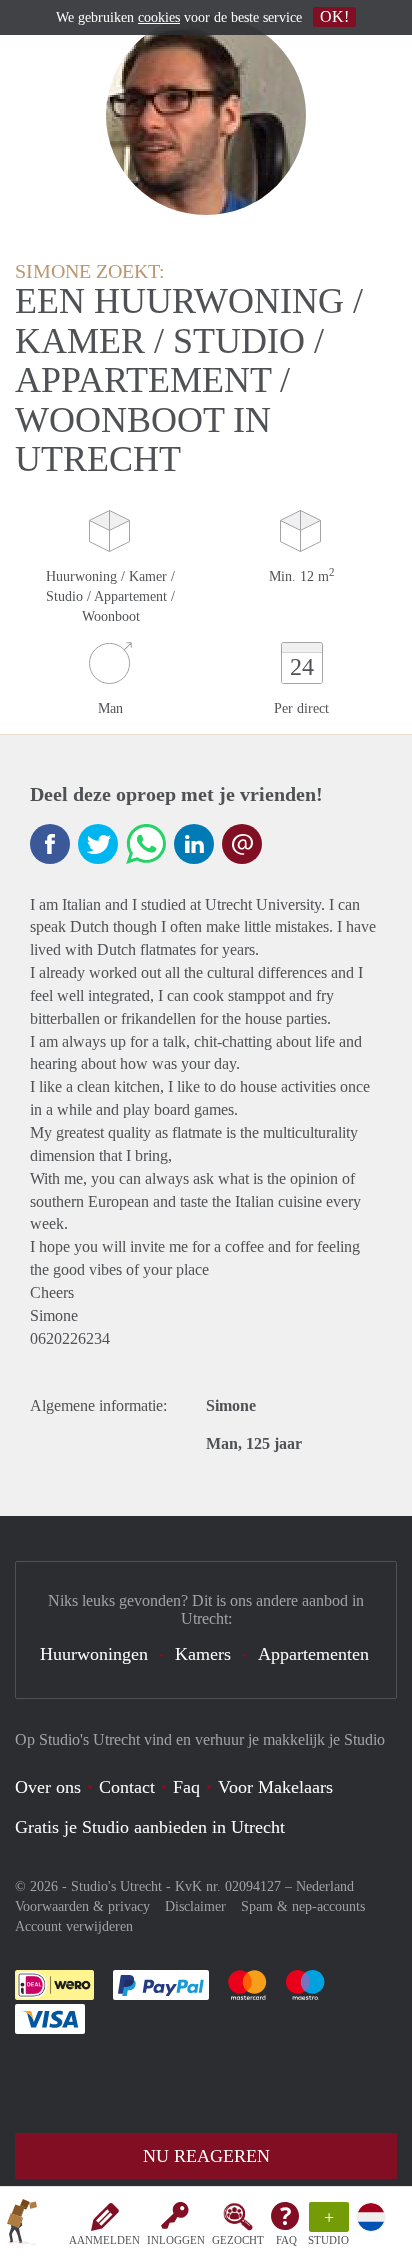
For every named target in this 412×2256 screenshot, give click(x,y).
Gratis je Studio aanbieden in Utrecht (150, 1827)
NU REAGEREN (206, 2156)
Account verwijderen (74, 1926)
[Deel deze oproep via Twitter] (98, 844)
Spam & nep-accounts (303, 1906)
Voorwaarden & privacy (82, 1906)
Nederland (325, 1886)
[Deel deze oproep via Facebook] (50, 844)
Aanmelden (104, 2240)
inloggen (176, 2240)
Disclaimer (195, 1906)
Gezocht (238, 2240)
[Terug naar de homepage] (22, 2225)
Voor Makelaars (275, 1787)
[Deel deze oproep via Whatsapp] (146, 844)
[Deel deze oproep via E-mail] (242, 844)
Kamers (203, 1654)
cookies (159, 17)
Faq (186, 1787)
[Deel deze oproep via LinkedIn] (194, 844)
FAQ (286, 2240)
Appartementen (313, 1654)
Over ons (48, 1787)
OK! (334, 16)
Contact (127, 1787)
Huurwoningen (94, 1654)
